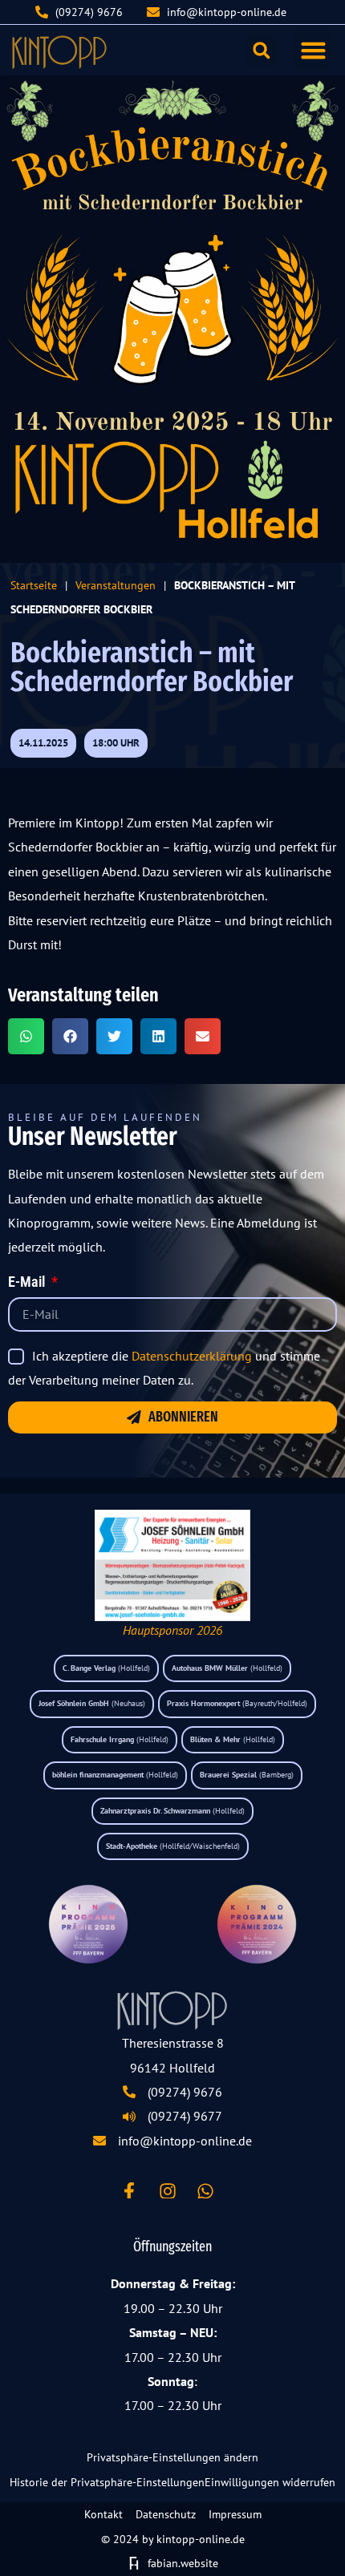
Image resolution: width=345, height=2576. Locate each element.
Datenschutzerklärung (192, 1356)
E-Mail (28, 1283)
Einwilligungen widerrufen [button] (270, 2482)
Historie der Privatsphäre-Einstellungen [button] (107, 2482)
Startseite (34, 585)
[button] (314, 51)
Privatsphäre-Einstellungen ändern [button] (172, 2457)
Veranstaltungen (116, 585)
